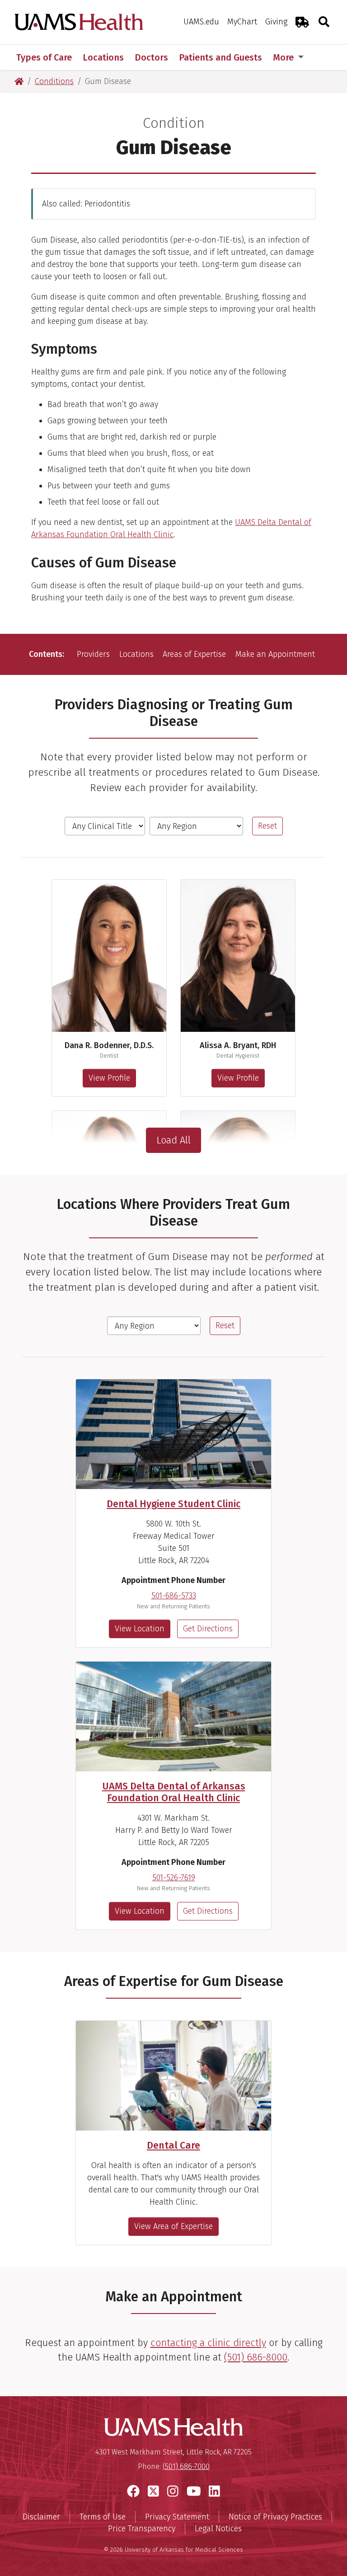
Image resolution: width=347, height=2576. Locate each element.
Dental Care (173, 2145)
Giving (276, 22)
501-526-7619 (174, 1878)
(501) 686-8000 (256, 2357)
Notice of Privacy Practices (275, 2517)
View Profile (109, 1078)
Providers (93, 654)
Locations (136, 654)
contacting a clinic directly (208, 2343)
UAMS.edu (201, 22)
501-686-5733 (174, 1596)
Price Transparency (142, 2529)
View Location (140, 1629)
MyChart (242, 22)
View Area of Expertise (173, 2226)
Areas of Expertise (194, 654)
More (284, 57)
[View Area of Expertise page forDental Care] (173, 2076)
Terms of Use (103, 2517)
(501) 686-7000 (186, 2466)
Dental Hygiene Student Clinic (173, 1504)
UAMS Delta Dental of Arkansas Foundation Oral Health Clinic (174, 1792)
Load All (173, 1140)
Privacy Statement (177, 2517)
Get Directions (208, 1629)
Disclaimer (41, 2517)
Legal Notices (218, 2529)
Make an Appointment (275, 654)
